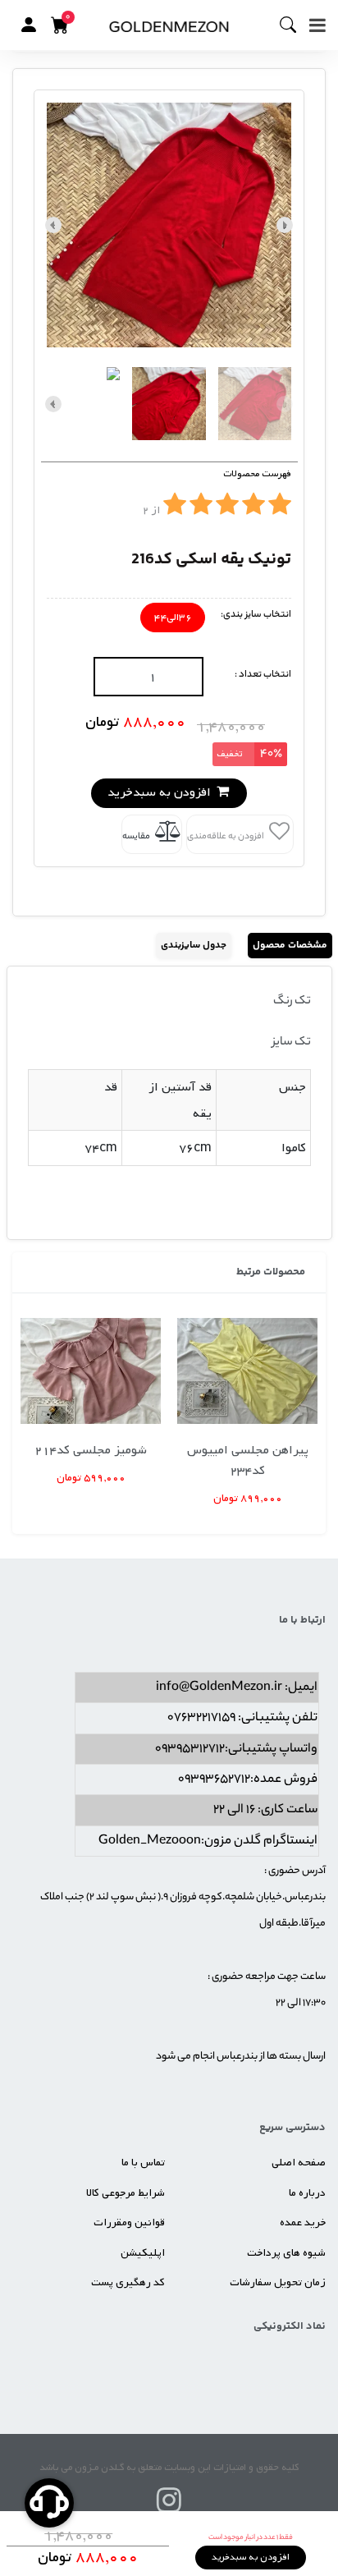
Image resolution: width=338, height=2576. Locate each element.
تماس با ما (143, 2163)
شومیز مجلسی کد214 (91, 1450)
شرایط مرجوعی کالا (126, 2193)
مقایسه (137, 837)
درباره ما (307, 2193)
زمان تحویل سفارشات (278, 2282)
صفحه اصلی (299, 2163)
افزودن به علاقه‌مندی (226, 837)
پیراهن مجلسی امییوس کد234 (248, 1460)
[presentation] (285, 225)
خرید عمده (303, 2222)
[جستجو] (295, 25)
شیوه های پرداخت (286, 2253)
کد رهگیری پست (128, 2282)
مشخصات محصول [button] (290, 946)
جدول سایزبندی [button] (194, 946)
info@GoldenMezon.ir (219, 1688)
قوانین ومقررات (129, 2222)
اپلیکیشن (143, 2253)
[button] (29, 25)
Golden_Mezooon (150, 1841)
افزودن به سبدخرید (161, 792)
